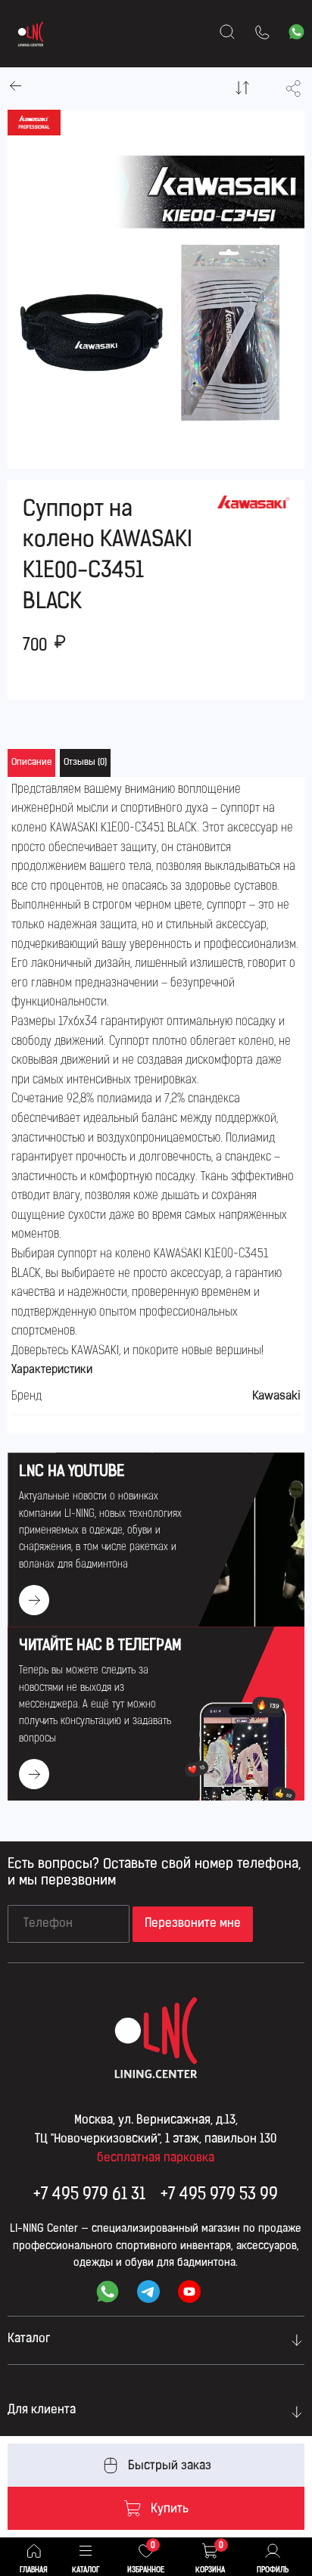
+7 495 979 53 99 (219, 2195)
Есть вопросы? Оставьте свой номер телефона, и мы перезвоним (154, 1873)
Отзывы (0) (85, 763)
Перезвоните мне (193, 1924)
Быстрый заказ (170, 2466)
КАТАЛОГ (86, 2570)
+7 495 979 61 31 (89, 2195)
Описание (31, 763)
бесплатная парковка (156, 2158)
